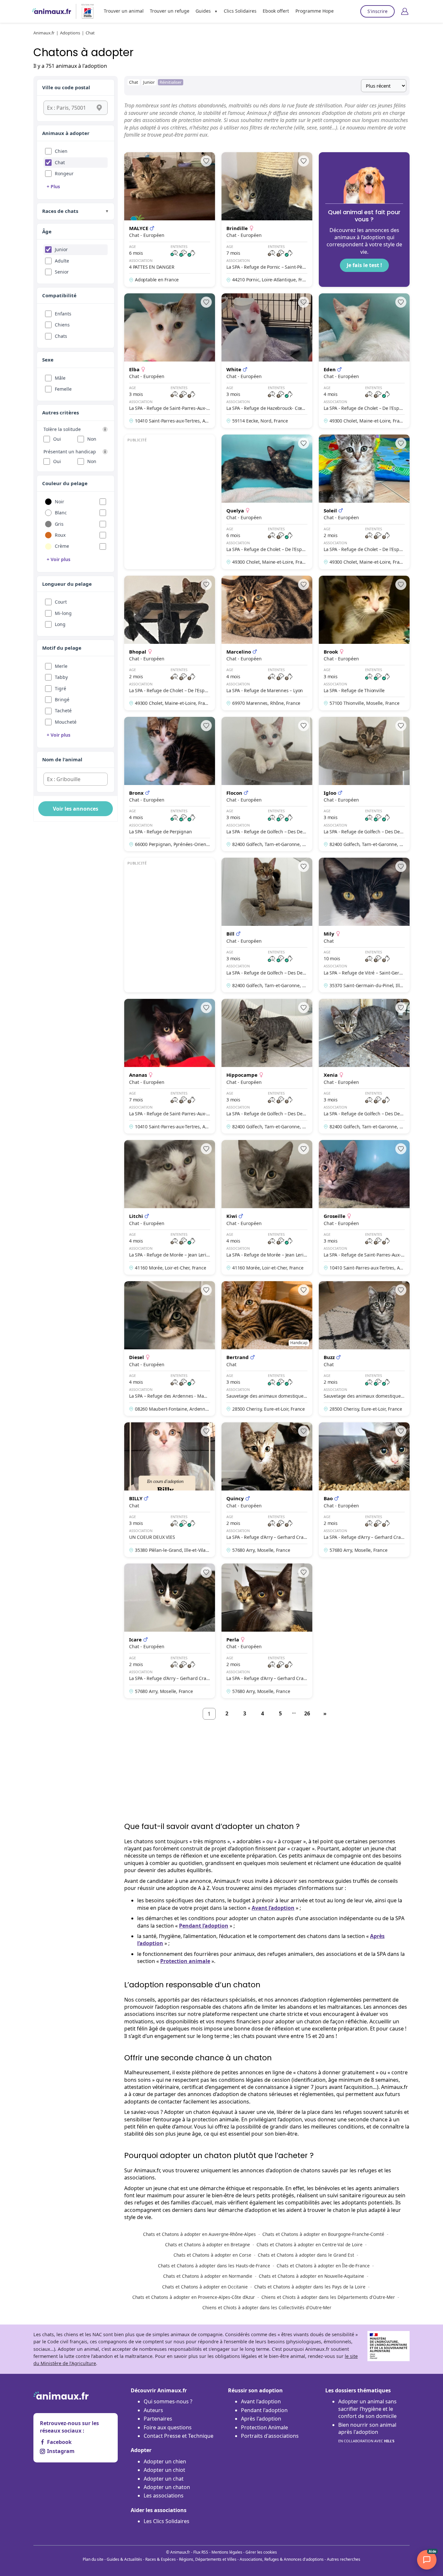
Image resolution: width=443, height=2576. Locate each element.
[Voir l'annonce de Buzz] (364, 1349)
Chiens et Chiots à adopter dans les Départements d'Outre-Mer (328, 2297)
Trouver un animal (124, 11)
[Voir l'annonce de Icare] (170, 1631)
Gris (59, 524)
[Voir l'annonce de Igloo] (364, 784)
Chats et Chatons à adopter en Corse (212, 2255)
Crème (62, 546)
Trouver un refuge (170, 11)
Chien (61, 151)
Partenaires (158, 2419)
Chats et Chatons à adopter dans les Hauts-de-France (214, 2266)
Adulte (62, 261)
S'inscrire (377, 11)
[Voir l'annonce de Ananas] (170, 1066)
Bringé (62, 699)
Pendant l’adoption (204, 1926)
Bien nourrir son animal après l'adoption (367, 2432)
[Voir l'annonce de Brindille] (267, 220)
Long (60, 624)
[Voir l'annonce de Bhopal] (170, 643)
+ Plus (53, 186)
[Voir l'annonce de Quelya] (267, 502)
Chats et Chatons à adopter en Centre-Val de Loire (310, 2245)
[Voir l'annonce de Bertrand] (267, 1349)
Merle (61, 666)
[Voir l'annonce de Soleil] (364, 502)
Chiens (62, 325)
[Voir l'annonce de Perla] (267, 1631)
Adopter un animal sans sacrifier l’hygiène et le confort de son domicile (367, 2409)
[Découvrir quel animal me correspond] (364, 220)
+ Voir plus (59, 559)
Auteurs (153, 2410)
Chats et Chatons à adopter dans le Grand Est (306, 2255)
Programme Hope (315, 11)
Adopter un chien (165, 2461)
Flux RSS (201, 2552)
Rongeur (64, 173)
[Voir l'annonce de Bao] (364, 1490)
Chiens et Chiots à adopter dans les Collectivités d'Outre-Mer (267, 2307)
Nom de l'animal (62, 759)
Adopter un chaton (167, 2487)
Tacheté (63, 711)
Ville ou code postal (66, 87)
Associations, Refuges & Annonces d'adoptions (282, 2559)
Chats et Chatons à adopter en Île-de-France (323, 2266)
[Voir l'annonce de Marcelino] (267, 643)
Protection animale (185, 1961)
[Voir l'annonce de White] (267, 361)
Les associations (164, 2496)
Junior (61, 249)
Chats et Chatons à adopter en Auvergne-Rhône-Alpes (199, 2234)
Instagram (61, 2451)
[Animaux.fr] (52, 11)
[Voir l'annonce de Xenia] (364, 1066)
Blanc (61, 513)
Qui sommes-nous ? (168, 2401)
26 (307, 1713)
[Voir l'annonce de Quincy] (267, 1490)
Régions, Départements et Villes (208, 2559)
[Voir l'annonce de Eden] (364, 361)
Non (92, 439)
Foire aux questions (168, 2427)
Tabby (61, 677)
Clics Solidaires (240, 11)
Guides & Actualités (124, 2559)
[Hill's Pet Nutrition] (85, 11)
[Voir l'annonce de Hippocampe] (267, 1066)
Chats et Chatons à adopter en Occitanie (205, 2287)
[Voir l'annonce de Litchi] (170, 1207)
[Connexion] (405, 11)
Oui (57, 439)
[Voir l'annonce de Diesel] (170, 1349)
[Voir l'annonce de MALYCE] (170, 220)
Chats (61, 336)
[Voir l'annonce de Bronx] (170, 784)
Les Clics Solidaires (167, 2521)
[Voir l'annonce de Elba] (170, 361)
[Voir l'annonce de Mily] (364, 925)
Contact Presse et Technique (179, 2436)
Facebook (59, 2442)
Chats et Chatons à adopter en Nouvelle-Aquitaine (311, 2276)
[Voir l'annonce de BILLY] (170, 1490)
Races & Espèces (161, 2559)
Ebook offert (276, 11)
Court (61, 602)
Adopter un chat (164, 2479)
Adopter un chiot (164, 2470)
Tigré (60, 688)
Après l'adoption (261, 2419)
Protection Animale (264, 2427)
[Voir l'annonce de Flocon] (267, 784)
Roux (60, 535)
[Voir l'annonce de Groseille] (364, 1207)
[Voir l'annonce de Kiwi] (267, 1207)
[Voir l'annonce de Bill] (267, 925)
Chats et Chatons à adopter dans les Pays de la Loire (310, 2287)
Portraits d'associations (270, 2436)
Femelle (63, 389)
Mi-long (63, 613)
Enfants (63, 314)
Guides (203, 11)
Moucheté (66, 722)
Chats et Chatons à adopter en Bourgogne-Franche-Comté (323, 2234)
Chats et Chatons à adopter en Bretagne (208, 2245)
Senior (62, 272)
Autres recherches (344, 2559)
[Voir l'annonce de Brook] (364, 643)
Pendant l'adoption (264, 2410)
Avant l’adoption (273, 1908)
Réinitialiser (171, 82)
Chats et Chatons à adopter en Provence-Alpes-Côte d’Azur (194, 2297)
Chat (60, 162)
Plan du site (93, 2559)
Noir (60, 502)
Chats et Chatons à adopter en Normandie (208, 2276)
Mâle (60, 378)
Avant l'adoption (261, 2401)
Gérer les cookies (261, 2552)
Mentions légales (227, 2552)
